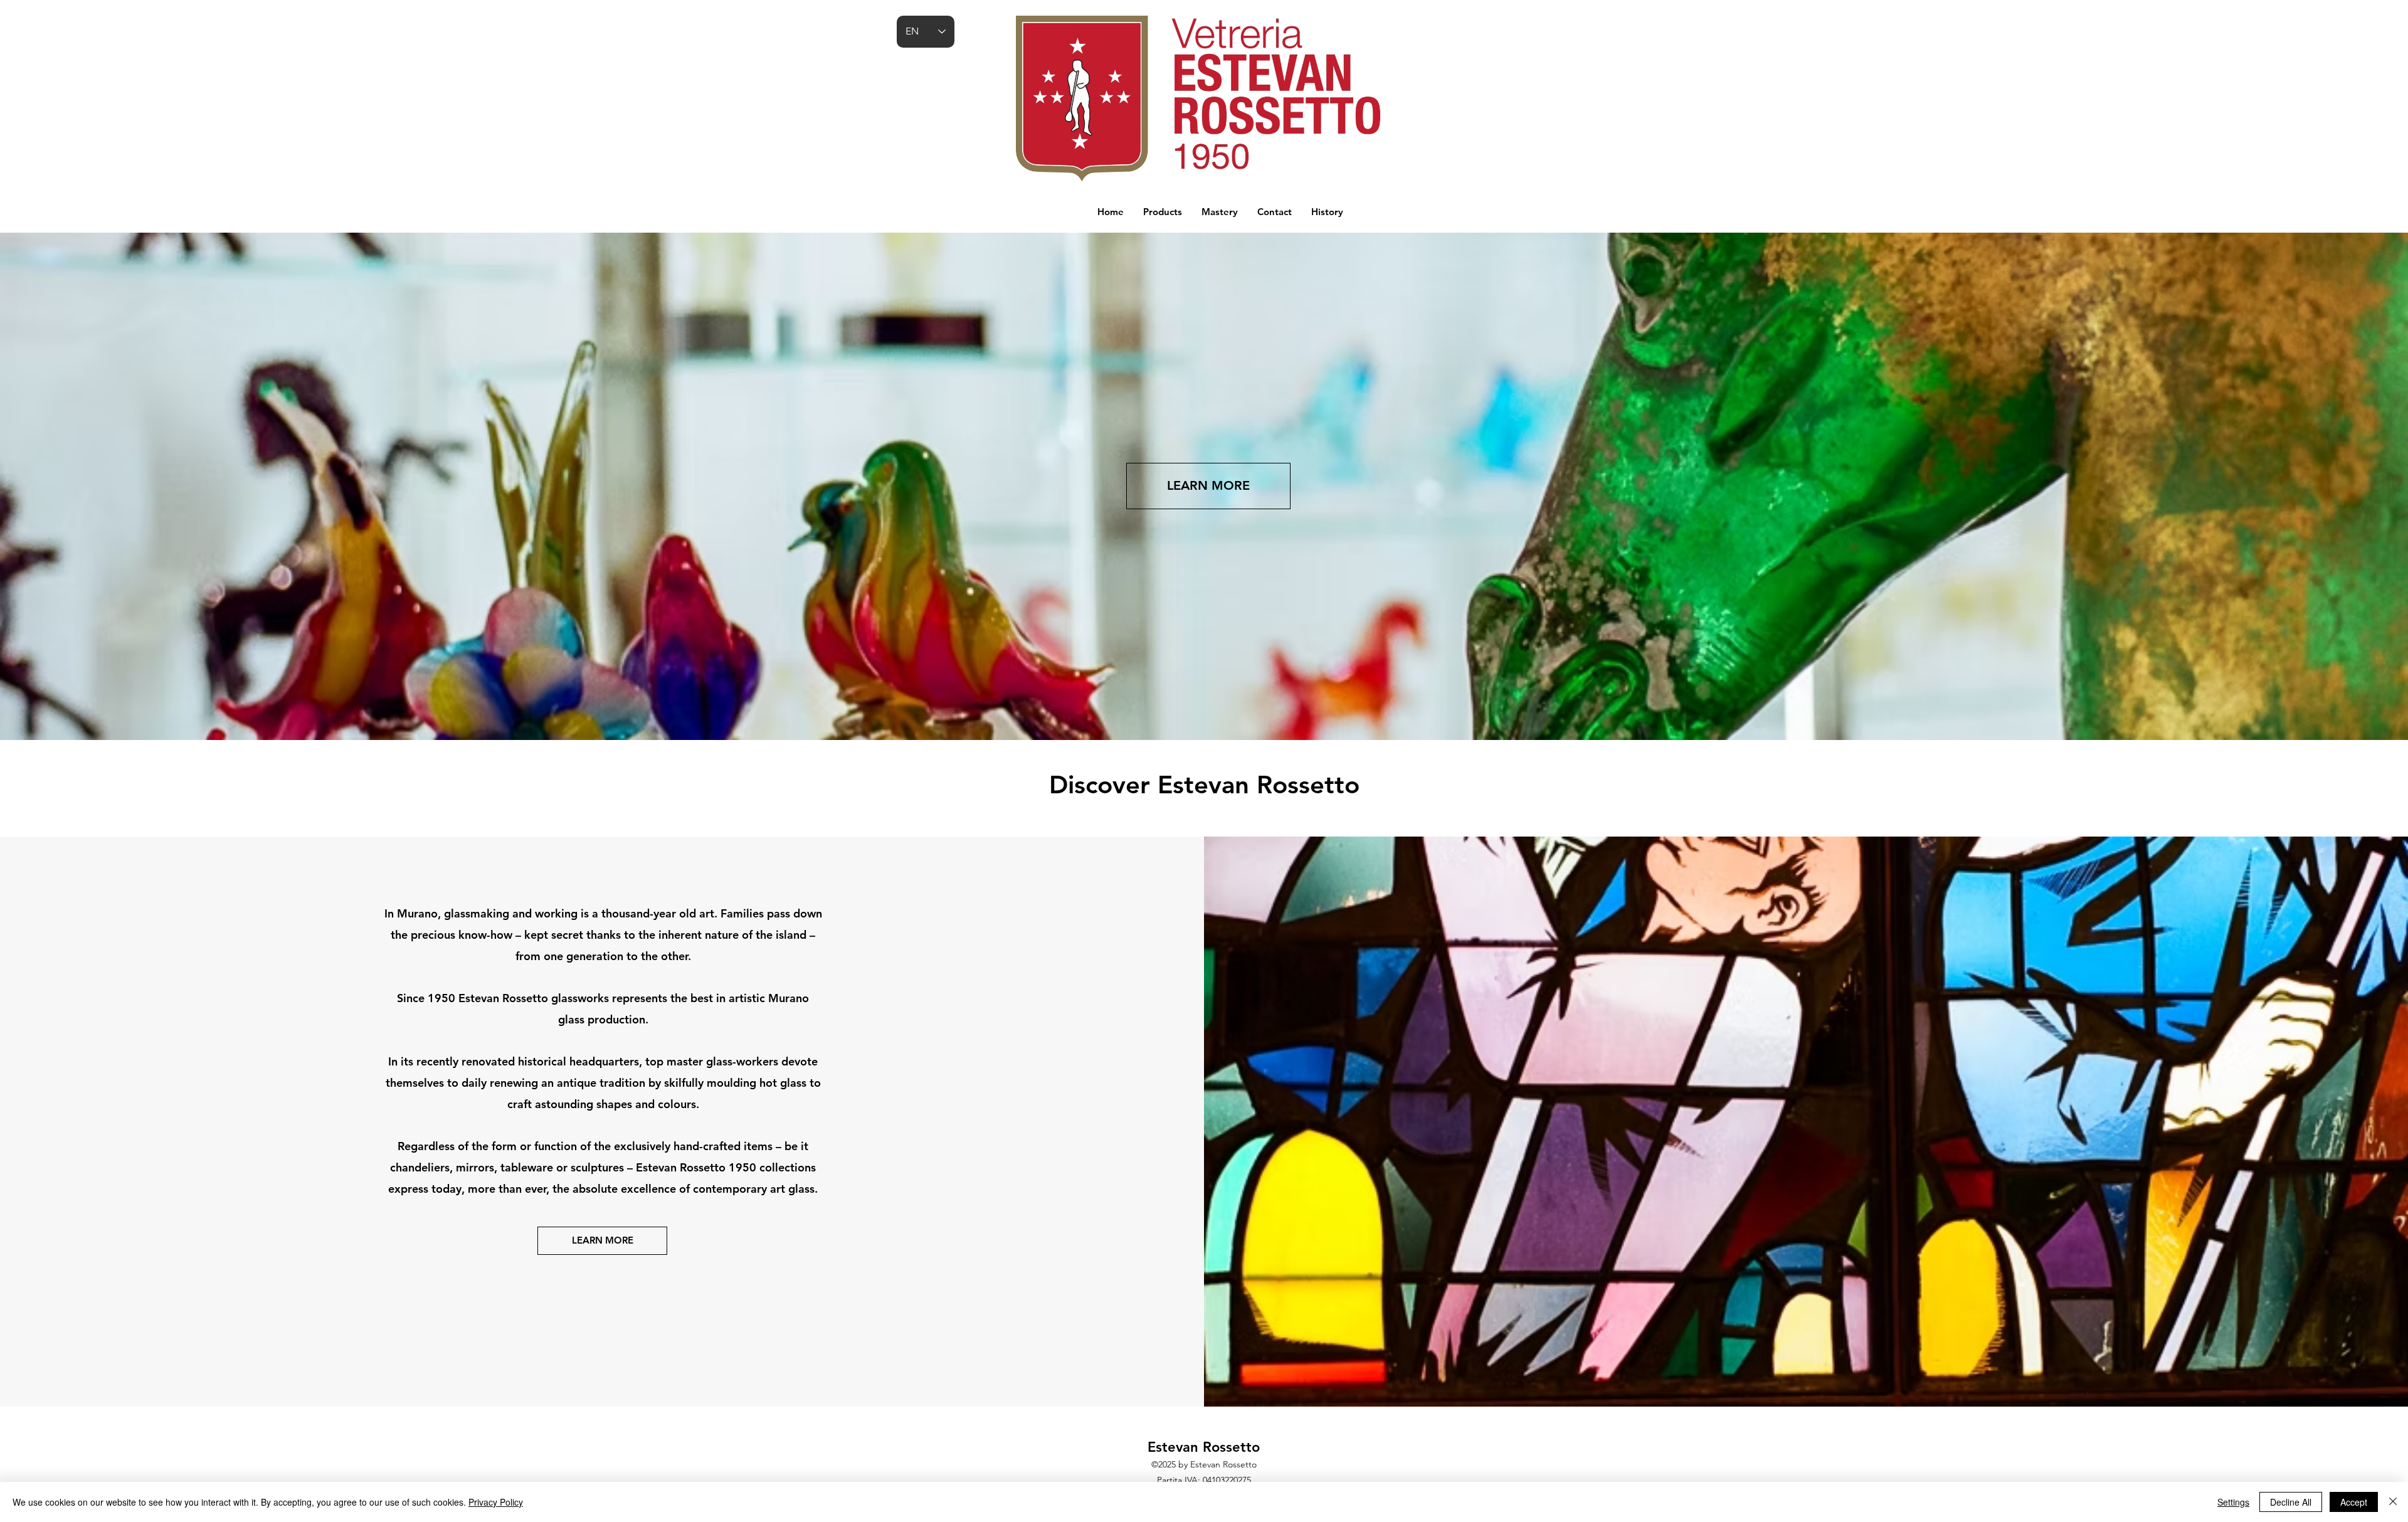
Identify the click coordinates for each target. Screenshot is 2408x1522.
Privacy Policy (496, 1502)
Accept (2354, 1502)
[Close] (2393, 1502)
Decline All (2291, 1502)
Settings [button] (2233, 1502)
